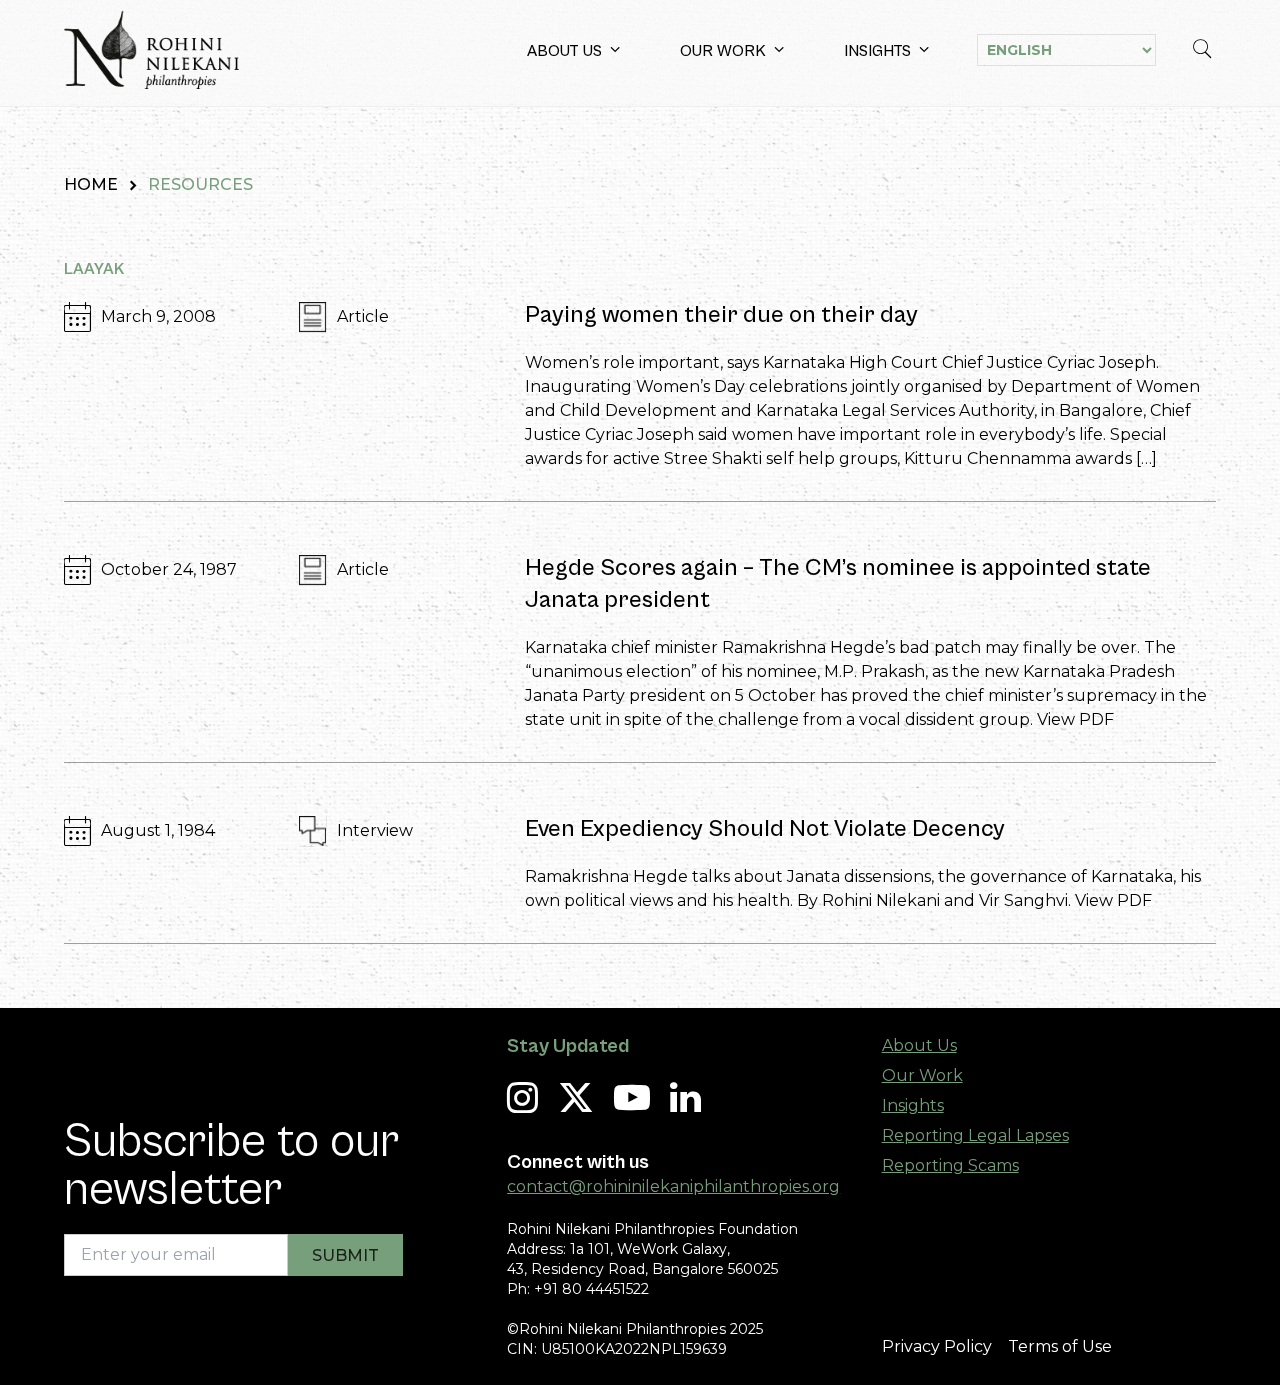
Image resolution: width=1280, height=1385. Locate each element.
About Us (564, 51)
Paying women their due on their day (721, 315)
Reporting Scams (950, 1165)
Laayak (94, 269)
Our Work (723, 51)
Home (91, 184)
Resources (200, 184)
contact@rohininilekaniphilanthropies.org (673, 1186)
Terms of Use (1060, 1346)
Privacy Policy (937, 1346)
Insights (877, 51)
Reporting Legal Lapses (975, 1135)
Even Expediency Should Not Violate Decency (765, 829)
